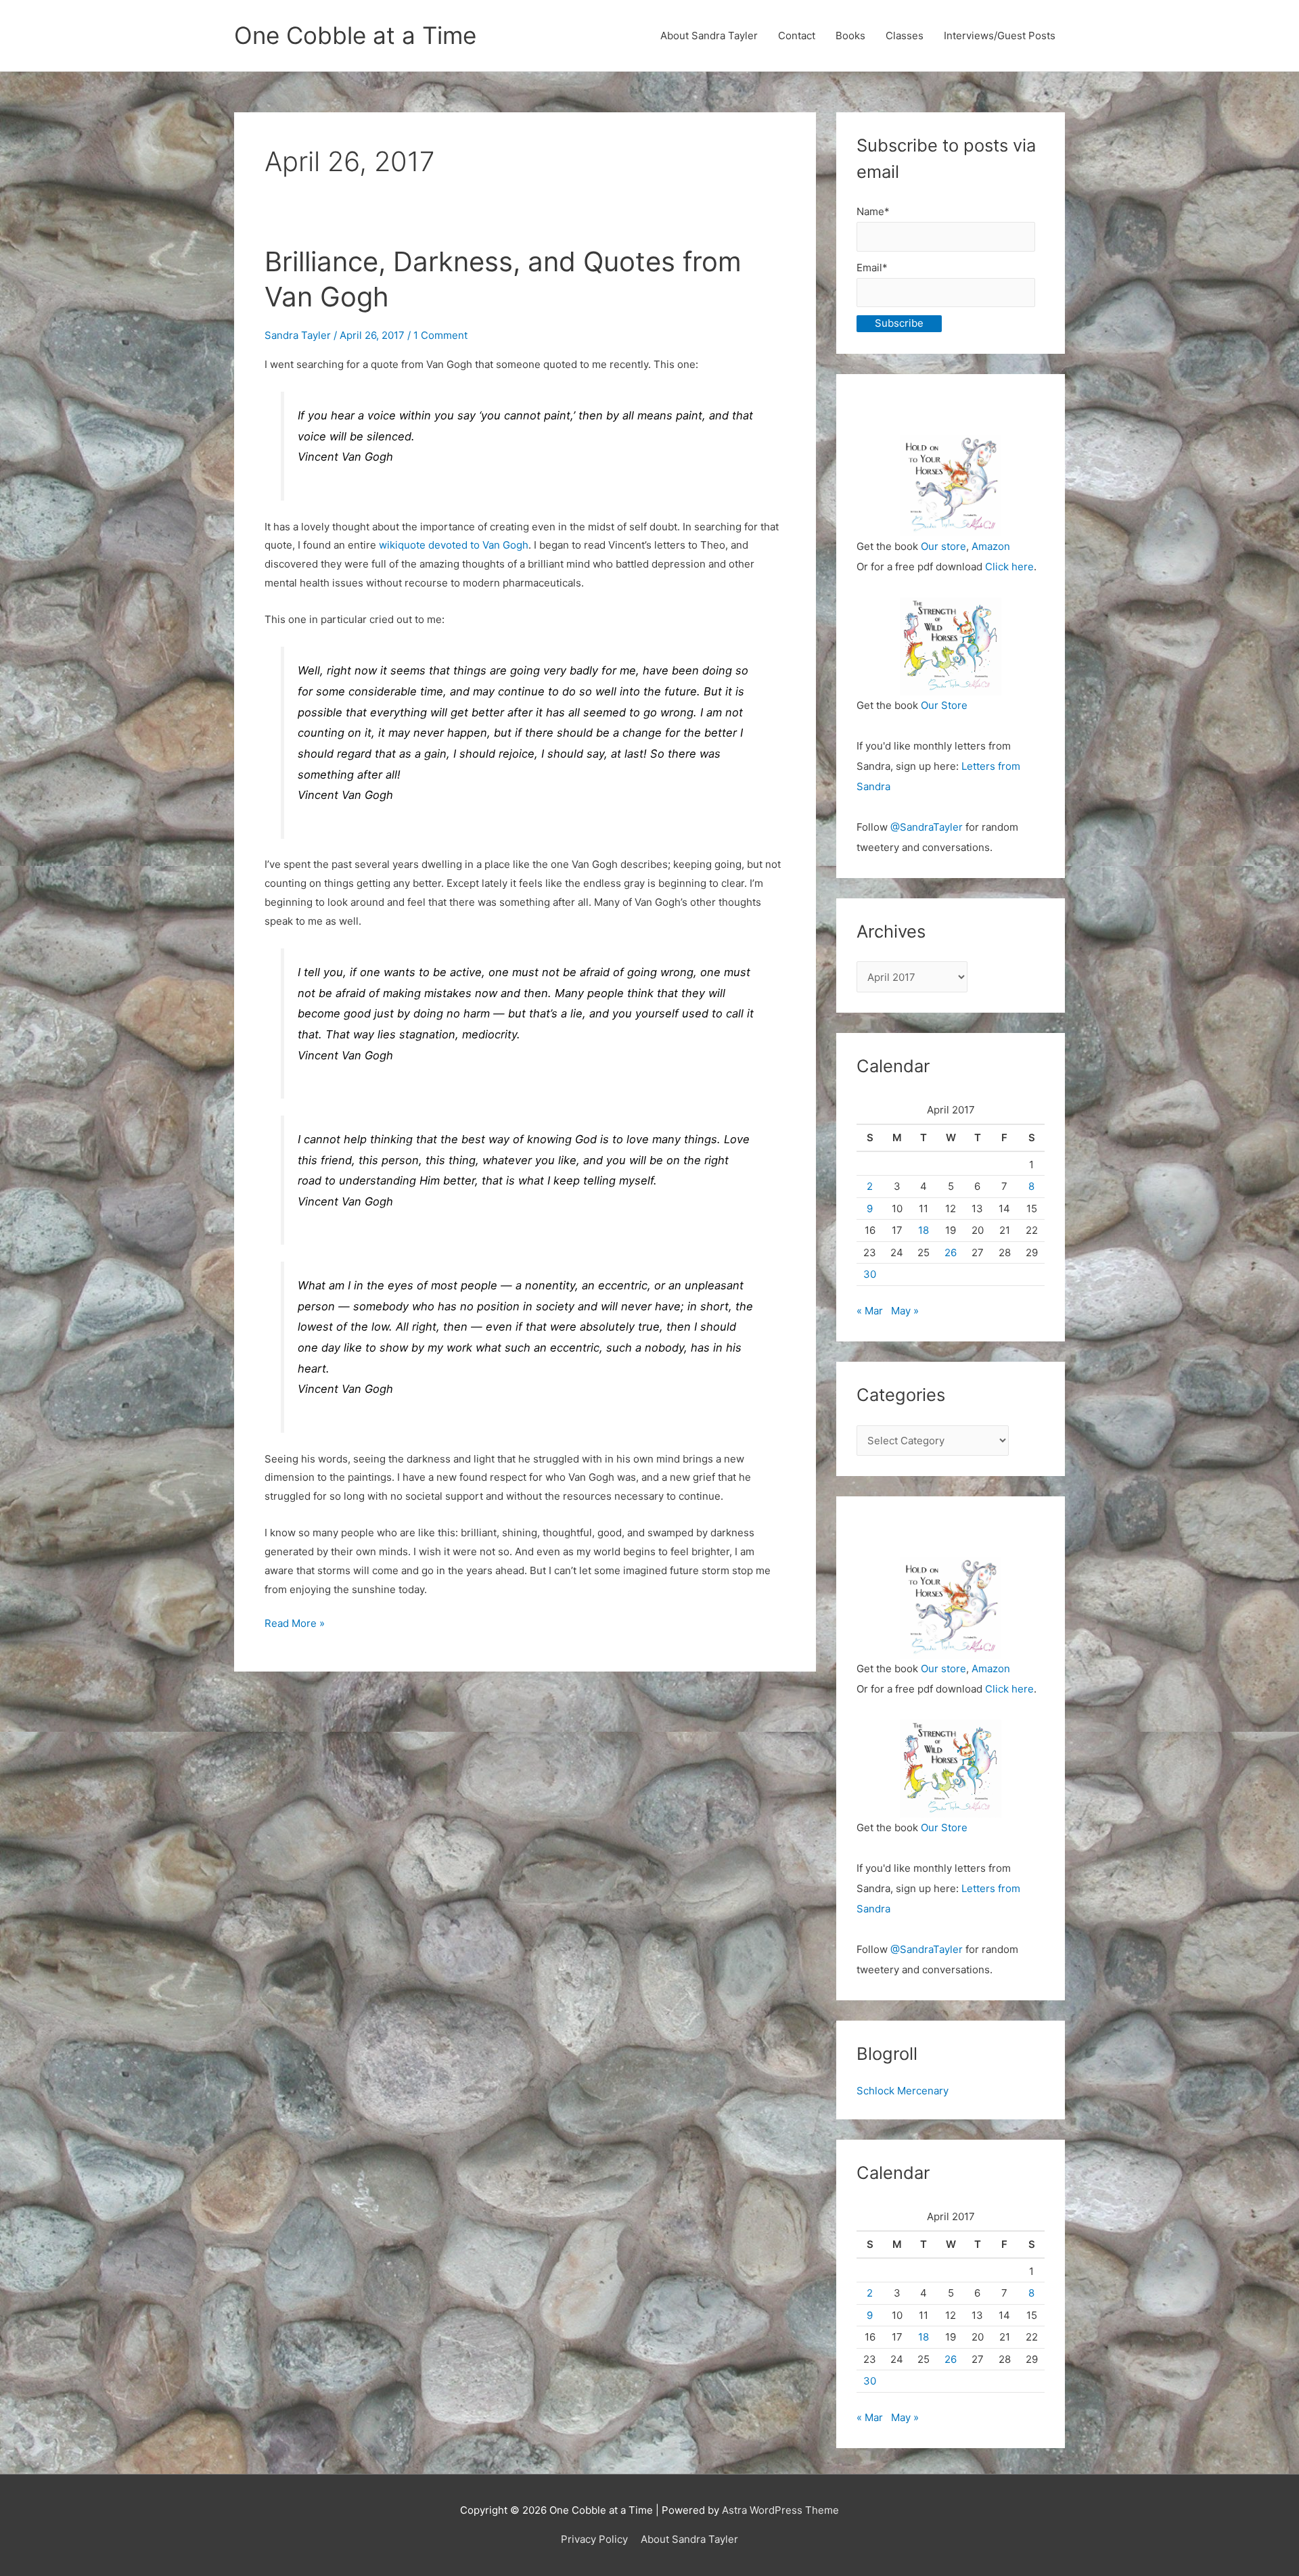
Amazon (991, 546)
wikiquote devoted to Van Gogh (454, 545)
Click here (1009, 567)
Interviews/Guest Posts (1000, 36)
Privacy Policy (594, 2539)
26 (951, 1252)
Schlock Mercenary (903, 2091)
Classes (905, 36)
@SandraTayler (927, 827)
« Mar (870, 1311)
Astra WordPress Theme (780, 2510)
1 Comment (440, 335)
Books (850, 36)
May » (905, 1311)
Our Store (944, 705)
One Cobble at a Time (355, 35)
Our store (943, 546)
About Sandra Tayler (709, 36)
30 (870, 1274)
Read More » (295, 1625)
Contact (797, 36)
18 (924, 1230)
